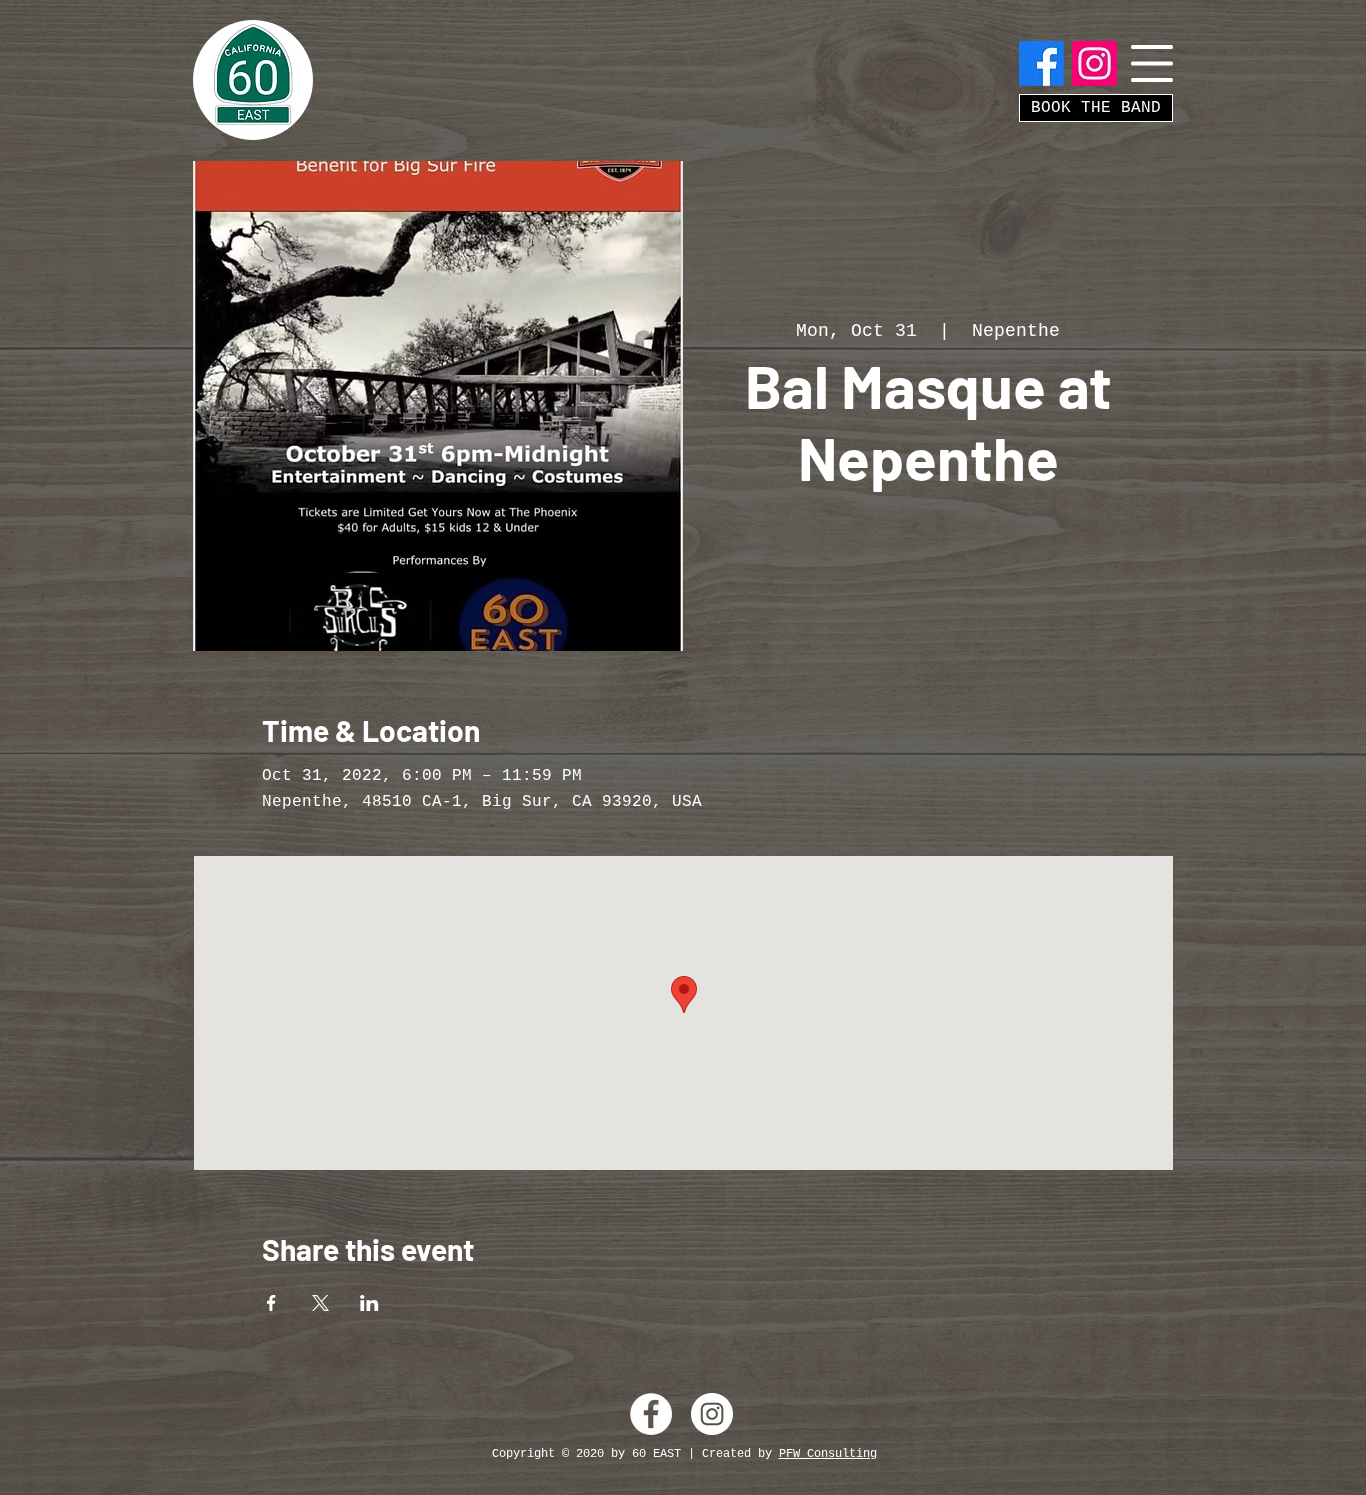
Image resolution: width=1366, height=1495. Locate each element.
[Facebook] (1041, 63)
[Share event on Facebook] (271, 1303)
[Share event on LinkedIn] (369, 1303)
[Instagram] (1094, 63)
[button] (1152, 63)
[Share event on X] (320, 1303)
